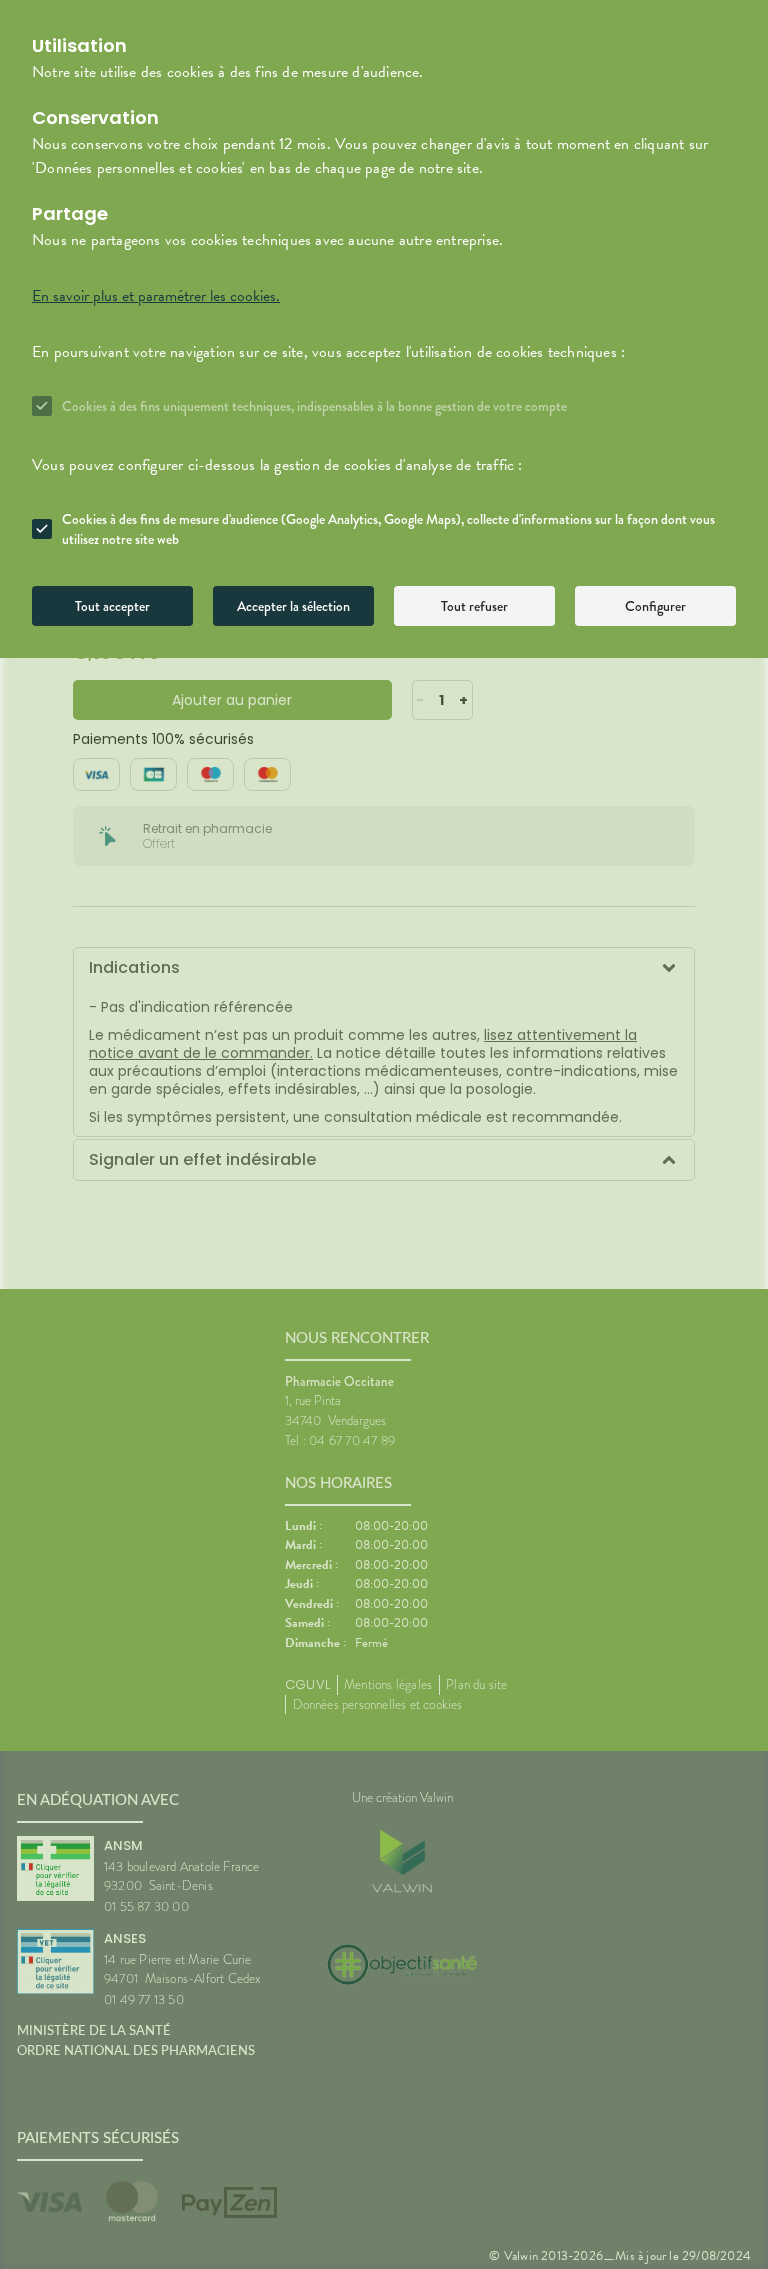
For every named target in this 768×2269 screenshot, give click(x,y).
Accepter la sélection (293, 606)
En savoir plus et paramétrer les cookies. (156, 296)
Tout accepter (112, 606)
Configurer (655, 606)
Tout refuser (474, 606)
